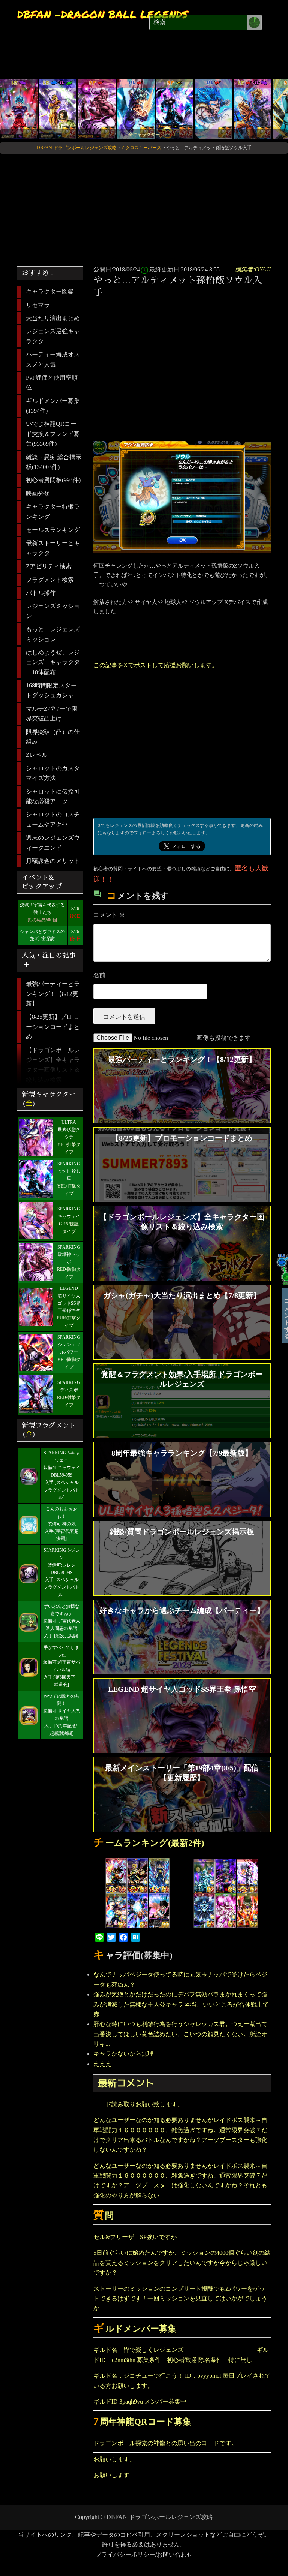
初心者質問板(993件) (53, 480)
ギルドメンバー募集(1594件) (53, 406)
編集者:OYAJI (253, 269)
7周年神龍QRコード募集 (142, 2422)
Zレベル (37, 755)
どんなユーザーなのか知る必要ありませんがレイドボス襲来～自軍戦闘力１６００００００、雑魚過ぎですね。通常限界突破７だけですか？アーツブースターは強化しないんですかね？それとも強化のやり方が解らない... (180, 2181)
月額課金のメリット (53, 861)
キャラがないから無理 (123, 2054)
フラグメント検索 (50, 580)
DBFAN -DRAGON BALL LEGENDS (103, 14)
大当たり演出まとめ (53, 318)
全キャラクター (144, 135)
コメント (109, 915)
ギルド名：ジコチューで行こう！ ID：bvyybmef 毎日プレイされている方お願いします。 (182, 2381)
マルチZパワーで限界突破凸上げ (52, 714)
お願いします (111, 2475)
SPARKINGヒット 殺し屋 (69, 1171)
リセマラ (38, 305)
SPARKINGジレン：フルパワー (69, 1345)
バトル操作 (41, 593)
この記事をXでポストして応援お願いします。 (156, 665)
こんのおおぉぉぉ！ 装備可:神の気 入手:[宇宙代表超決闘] (62, 1524)
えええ (102, 2064)
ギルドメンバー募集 (135, 2329)
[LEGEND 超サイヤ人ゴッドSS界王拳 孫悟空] (19, 108)
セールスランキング (53, 530)
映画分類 (38, 493)
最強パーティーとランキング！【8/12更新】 (53, 994)
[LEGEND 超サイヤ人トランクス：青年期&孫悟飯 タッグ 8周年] (253, 108)
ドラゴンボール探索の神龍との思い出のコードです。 (165, 2443)
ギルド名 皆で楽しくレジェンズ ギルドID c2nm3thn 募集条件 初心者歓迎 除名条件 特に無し (181, 2355)
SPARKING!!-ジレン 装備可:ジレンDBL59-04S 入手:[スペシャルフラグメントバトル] (62, 1572)
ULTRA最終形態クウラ (69, 1130)
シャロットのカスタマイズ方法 (53, 773)
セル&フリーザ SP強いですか (135, 2237)
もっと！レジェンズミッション (53, 634)
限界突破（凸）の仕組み (53, 737)
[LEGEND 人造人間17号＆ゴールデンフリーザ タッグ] (58, 108)
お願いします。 (114, 2459)
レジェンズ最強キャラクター (53, 336)
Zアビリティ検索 (49, 566)
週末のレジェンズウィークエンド (53, 842)
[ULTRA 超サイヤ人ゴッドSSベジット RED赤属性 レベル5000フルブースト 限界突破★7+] (136, 108)
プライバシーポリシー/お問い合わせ (144, 2554)
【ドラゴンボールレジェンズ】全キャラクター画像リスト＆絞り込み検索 (53, 1065)
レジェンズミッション (53, 611)
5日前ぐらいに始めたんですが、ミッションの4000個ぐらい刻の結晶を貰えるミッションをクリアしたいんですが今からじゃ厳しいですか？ (182, 2263)
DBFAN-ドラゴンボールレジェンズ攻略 (160, 2517)
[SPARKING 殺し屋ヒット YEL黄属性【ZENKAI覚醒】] (175, 108)
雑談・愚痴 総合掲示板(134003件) (54, 462)
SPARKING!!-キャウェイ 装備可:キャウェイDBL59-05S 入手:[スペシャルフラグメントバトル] (62, 1475)
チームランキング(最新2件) (149, 1843)
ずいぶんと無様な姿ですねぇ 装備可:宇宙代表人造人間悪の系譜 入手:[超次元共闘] (62, 1621)
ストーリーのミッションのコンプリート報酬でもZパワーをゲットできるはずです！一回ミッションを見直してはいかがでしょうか (180, 2299)
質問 (103, 2216)
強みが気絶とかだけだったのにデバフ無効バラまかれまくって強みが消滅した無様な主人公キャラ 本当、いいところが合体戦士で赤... (181, 2004)
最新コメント (126, 2083)
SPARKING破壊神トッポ (69, 1255)
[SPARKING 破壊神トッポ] (97, 108)
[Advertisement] (184, 359)
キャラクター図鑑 (50, 291)
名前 (99, 975)
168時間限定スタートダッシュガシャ (51, 690)
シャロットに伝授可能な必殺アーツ (53, 796)
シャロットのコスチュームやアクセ (53, 819)
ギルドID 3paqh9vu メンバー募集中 (140, 2402)
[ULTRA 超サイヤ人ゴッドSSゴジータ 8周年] (214, 108)
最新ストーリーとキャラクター (53, 548)
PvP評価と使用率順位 (52, 383)
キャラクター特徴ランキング (53, 511)
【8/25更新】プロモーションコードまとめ (53, 1027)
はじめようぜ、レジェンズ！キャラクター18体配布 (53, 662)
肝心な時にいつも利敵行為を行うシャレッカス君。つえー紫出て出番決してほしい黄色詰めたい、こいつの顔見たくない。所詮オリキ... (180, 2034)
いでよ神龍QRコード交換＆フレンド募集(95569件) (53, 434)
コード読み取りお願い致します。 (138, 2104)
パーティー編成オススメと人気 (53, 359)
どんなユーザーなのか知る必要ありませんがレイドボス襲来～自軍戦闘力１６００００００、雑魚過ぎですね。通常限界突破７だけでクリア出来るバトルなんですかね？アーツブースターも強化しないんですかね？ (180, 2135)
